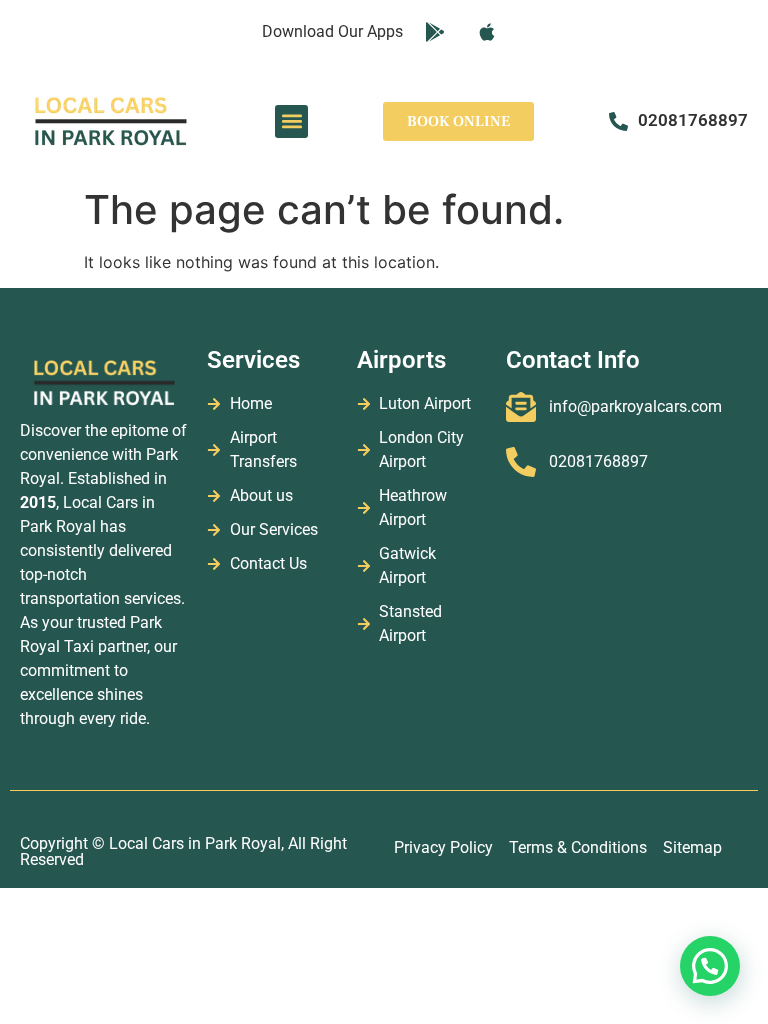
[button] (291, 121)
